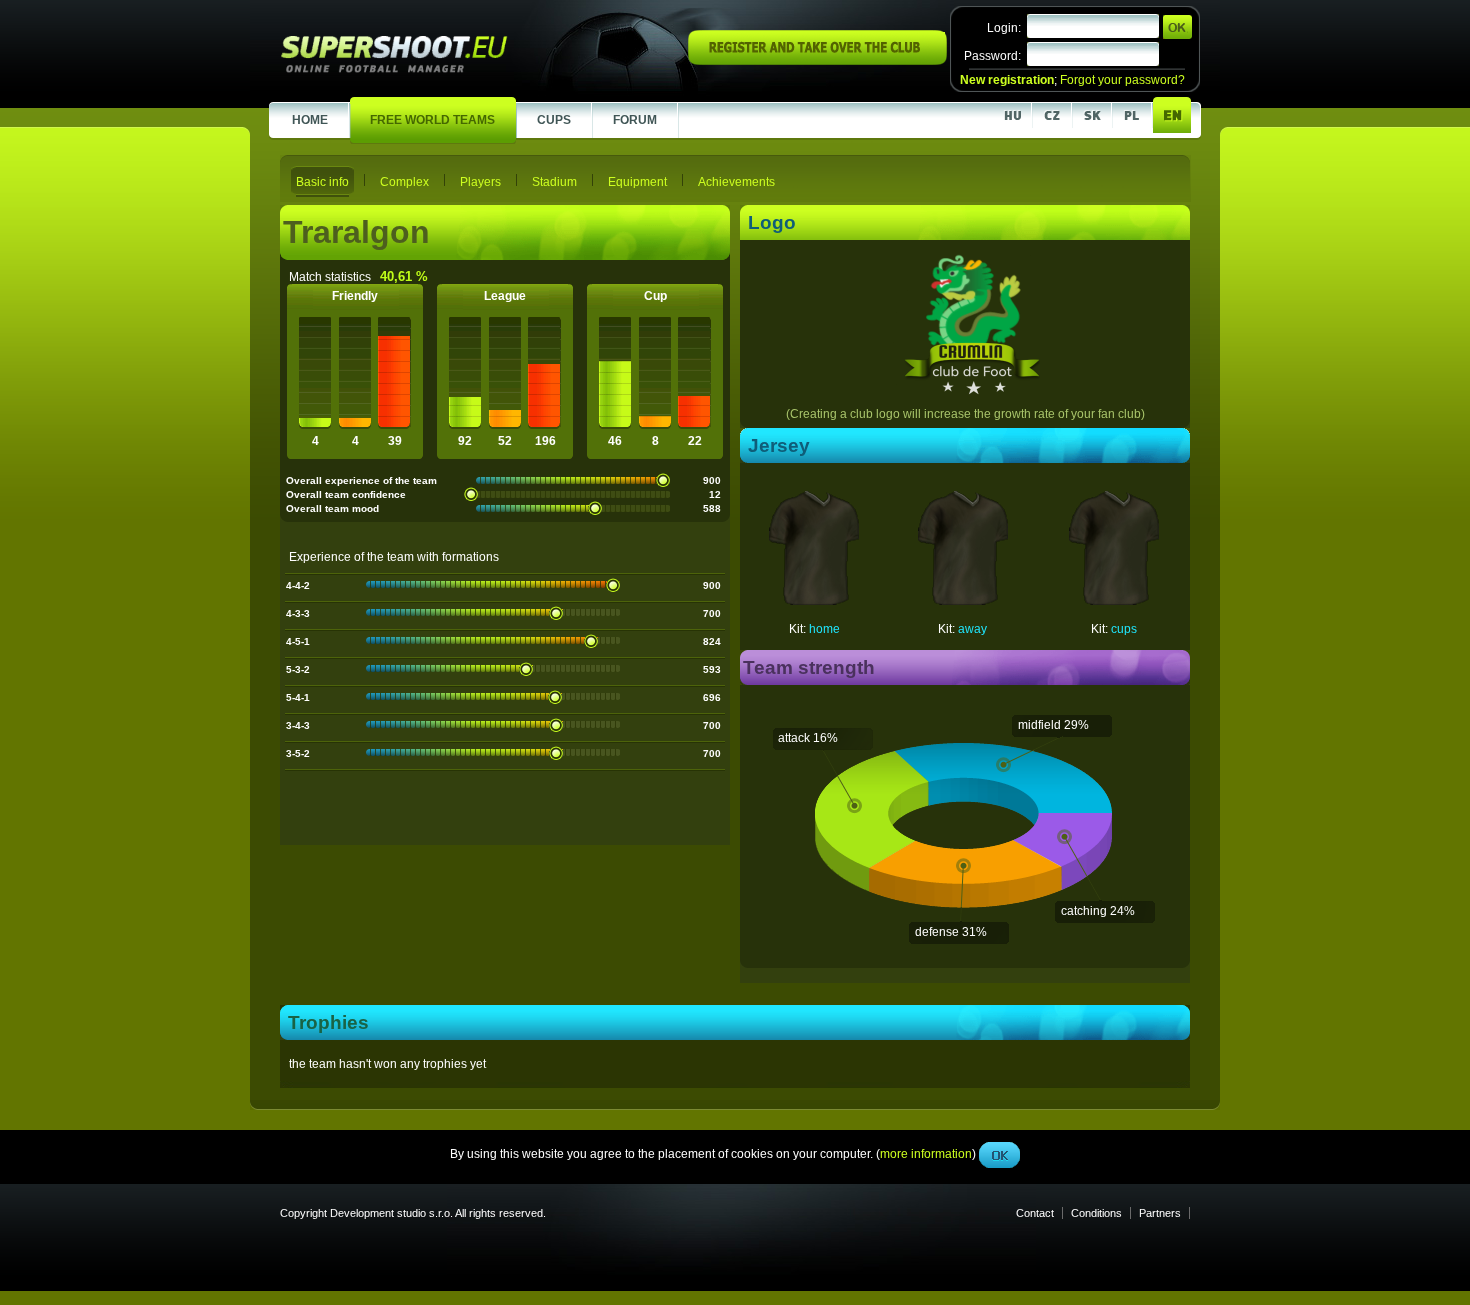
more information (926, 449)
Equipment (637, 182)
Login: (1004, 28)
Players (480, 182)
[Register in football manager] (817, 61)
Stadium (554, 182)
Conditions (1096, 1213)
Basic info (322, 182)
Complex (404, 182)
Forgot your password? (1122, 80)
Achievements (736, 182)
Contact (1035, 1213)
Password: (992, 56)
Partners (1160, 1213)
